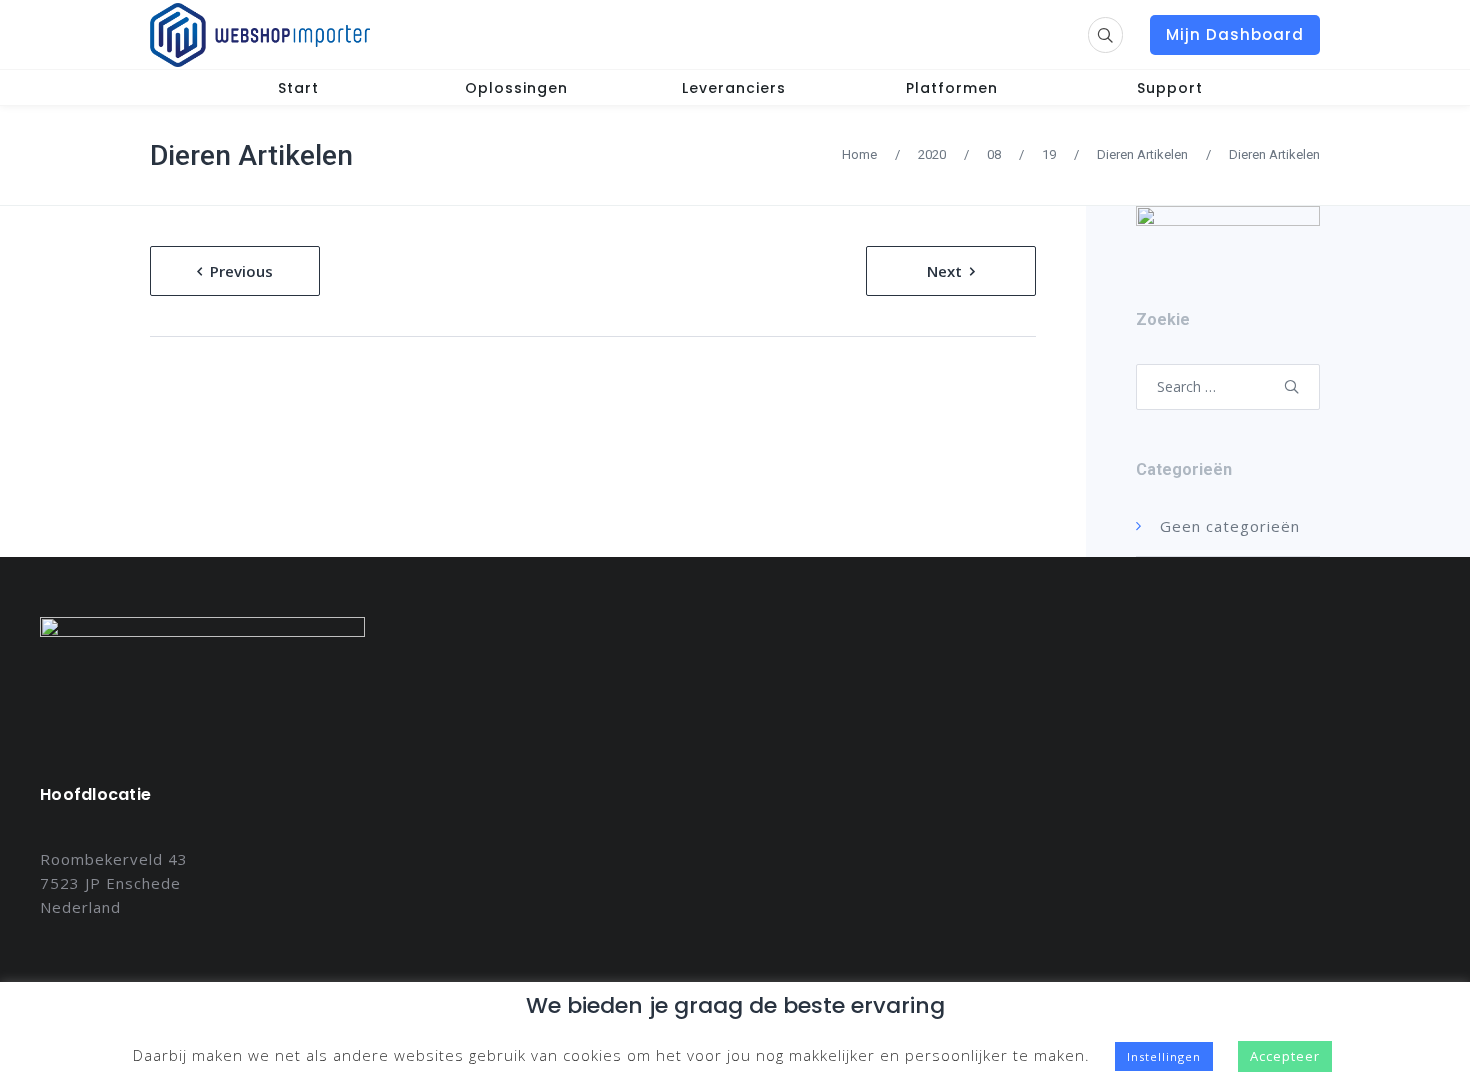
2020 (932, 154)
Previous (241, 271)
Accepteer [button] (1285, 1056)
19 (1049, 154)
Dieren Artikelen (251, 155)
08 (994, 154)
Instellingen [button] (1164, 1056)
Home (859, 154)
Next (944, 271)
